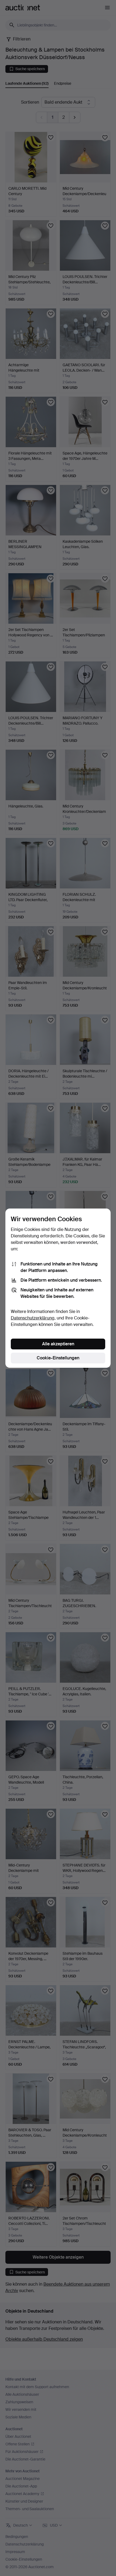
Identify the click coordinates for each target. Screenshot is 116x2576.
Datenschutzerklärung (33, 1318)
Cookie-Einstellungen (58, 1358)
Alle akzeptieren (58, 1344)
